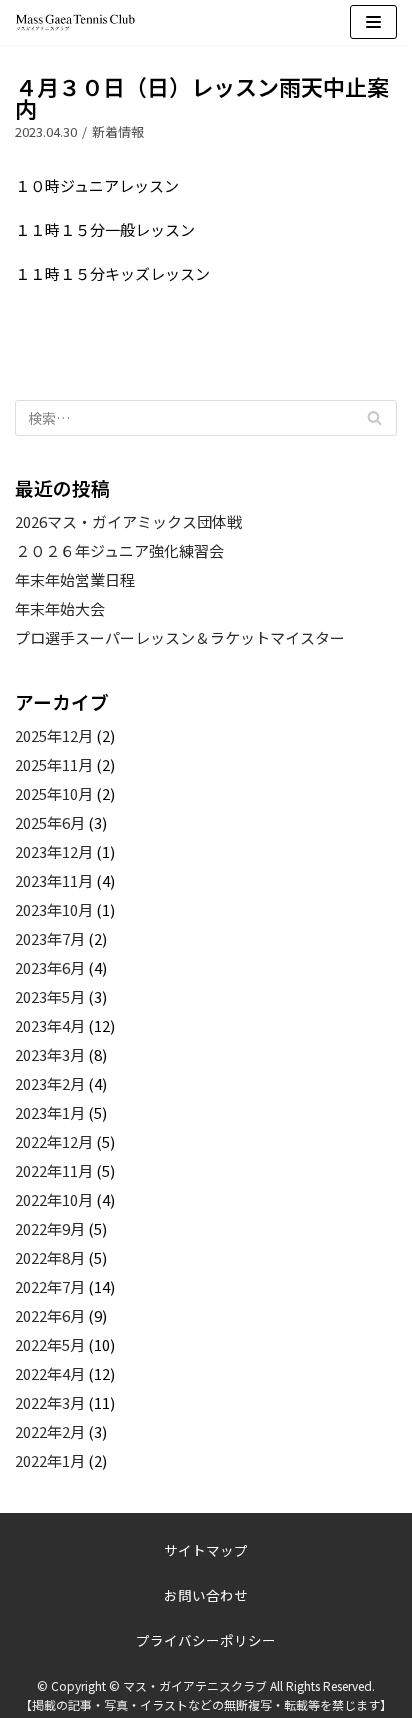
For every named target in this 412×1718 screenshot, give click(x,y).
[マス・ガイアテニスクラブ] (75, 22)
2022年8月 (50, 1257)
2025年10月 (54, 793)
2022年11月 (54, 1170)
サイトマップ (206, 1550)
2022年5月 (50, 1344)
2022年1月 (50, 1460)
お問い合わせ (206, 1595)
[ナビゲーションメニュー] (373, 22)
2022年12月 (54, 1141)
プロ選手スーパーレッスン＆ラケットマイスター (180, 637)
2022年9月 (50, 1228)
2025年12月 (54, 735)
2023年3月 (50, 1054)
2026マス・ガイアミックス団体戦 (128, 521)
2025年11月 (54, 764)
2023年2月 (50, 1083)
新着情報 (118, 131)
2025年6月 (50, 822)
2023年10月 (54, 909)
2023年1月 (50, 1112)
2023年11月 (54, 880)
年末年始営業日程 (75, 579)
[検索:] (206, 418)
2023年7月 (50, 938)
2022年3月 (50, 1402)
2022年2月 (50, 1431)
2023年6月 (50, 967)
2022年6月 (50, 1315)
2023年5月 (50, 996)
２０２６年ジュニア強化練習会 (119, 550)
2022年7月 (50, 1286)
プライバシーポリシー (206, 1640)
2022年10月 (54, 1199)
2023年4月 (50, 1025)
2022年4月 (50, 1373)
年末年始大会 (60, 608)
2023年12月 (54, 851)
